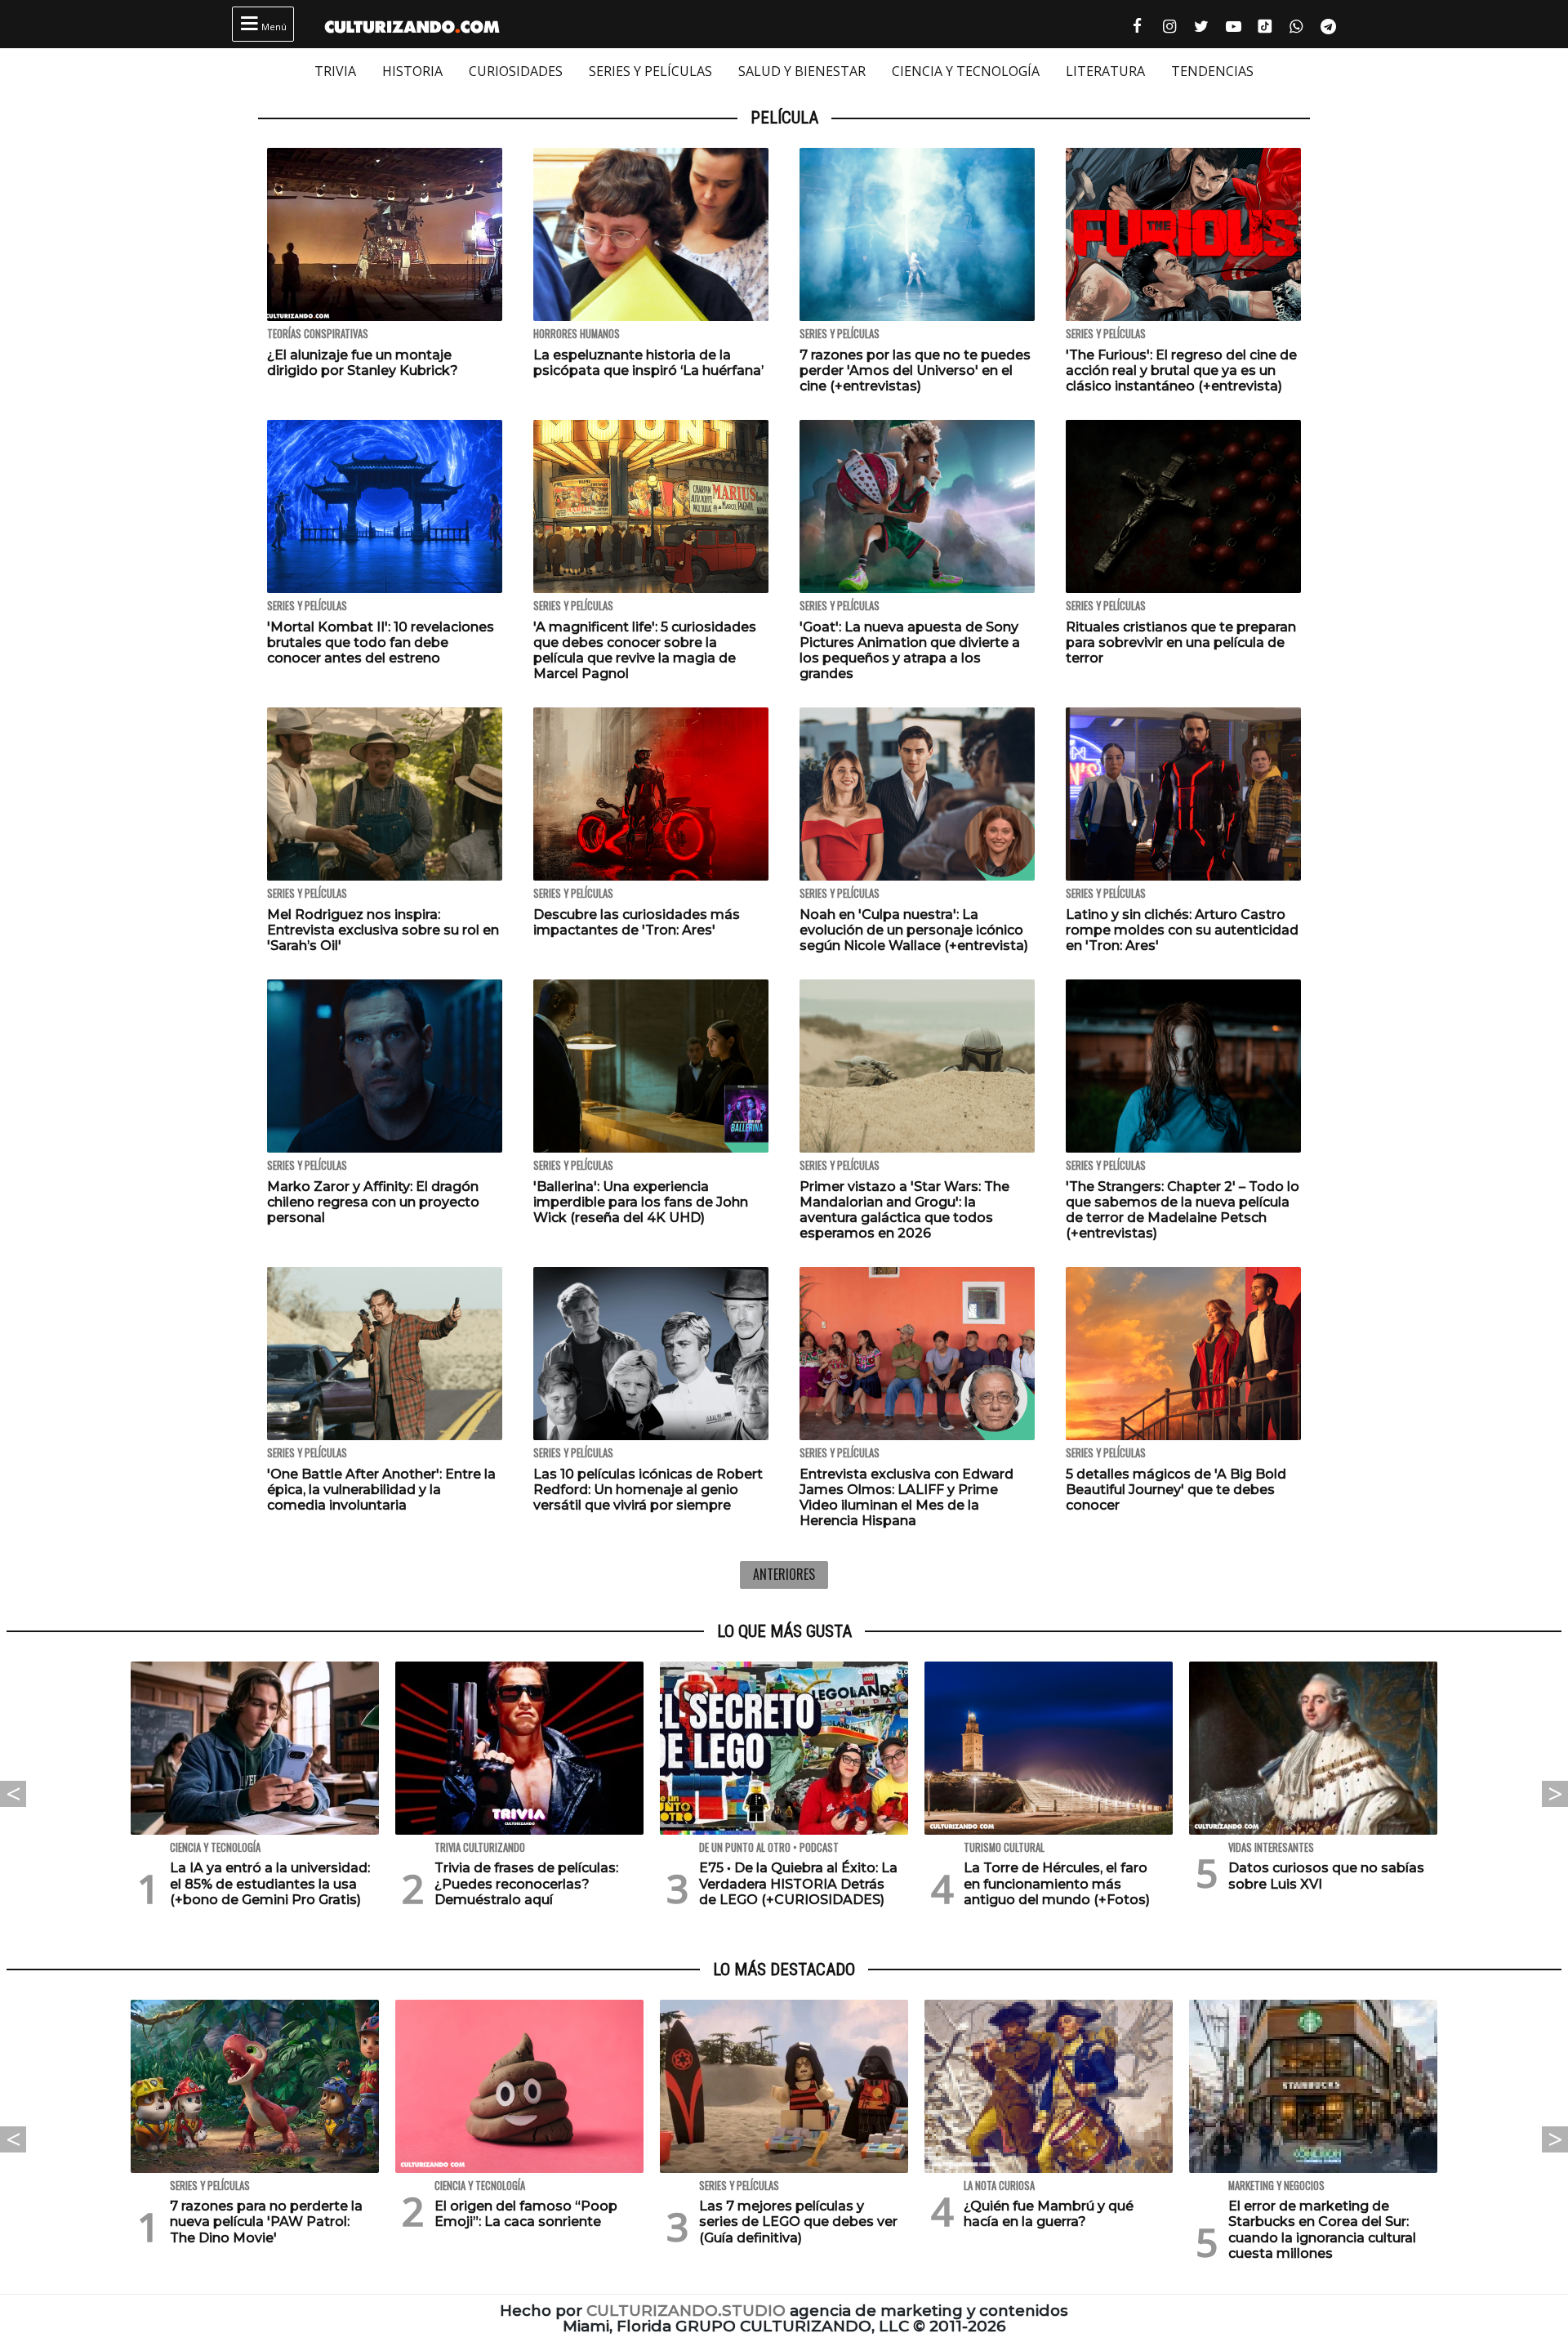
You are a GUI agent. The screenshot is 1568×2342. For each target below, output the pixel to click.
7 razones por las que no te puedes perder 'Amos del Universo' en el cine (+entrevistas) (915, 370)
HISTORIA (412, 71)
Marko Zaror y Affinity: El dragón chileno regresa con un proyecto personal (373, 1202)
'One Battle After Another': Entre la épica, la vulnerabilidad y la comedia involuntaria (381, 1490)
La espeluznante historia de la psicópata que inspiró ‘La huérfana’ (648, 363)
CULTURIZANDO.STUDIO (686, 2311)
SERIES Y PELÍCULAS (650, 71)
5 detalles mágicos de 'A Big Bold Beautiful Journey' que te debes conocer (1176, 1490)
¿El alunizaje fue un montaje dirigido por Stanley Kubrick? (363, 363)
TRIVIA (335, 71)
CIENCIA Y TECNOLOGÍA (966, 71)
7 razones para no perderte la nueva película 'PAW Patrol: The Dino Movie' (266, 2222)
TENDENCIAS (1212, 71)
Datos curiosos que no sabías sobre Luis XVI (1326, 1876)
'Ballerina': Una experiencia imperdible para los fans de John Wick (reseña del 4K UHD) (641, 1202)
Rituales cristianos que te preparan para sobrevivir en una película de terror (1181, 642)
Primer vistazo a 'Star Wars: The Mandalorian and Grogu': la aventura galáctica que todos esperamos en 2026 (904, 1210)
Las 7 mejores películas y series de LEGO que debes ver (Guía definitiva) (798, 2222)
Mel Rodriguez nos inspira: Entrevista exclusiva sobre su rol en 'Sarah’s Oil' (383, 930)
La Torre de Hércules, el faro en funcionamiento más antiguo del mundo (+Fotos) (1057, 1883)
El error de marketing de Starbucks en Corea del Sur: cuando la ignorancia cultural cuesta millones (1322, 2230)
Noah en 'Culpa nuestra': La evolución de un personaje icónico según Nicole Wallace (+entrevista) (914, 930)
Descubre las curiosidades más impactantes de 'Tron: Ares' (637, 922)
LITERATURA (1105, 71)
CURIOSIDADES (516, 71)
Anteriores (784, 1574)
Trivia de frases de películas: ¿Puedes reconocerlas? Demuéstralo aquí (526, 1883)
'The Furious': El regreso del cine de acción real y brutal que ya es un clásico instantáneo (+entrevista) (1181, 370)
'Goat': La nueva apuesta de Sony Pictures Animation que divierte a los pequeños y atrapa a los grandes (910, 651)
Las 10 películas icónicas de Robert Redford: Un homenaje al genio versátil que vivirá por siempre (648, 1490)
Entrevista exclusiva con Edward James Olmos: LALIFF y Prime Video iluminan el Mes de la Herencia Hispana (906, 1498)
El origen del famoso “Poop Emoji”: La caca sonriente (526, 2214)
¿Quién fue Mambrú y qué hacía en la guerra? (1049, 2214)
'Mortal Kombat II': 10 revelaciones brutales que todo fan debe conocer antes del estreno (381, 642)
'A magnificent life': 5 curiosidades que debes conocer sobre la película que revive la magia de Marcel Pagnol (645, 651)
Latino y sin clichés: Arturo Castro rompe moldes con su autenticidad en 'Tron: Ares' (1182, 930)
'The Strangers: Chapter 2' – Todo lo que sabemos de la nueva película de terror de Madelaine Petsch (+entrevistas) (1183, 1210)
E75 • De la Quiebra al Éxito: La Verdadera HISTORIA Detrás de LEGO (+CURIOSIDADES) (798, 1883)
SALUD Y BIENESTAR (802, 71)
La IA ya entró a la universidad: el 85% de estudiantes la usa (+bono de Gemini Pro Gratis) (270, 1883)
